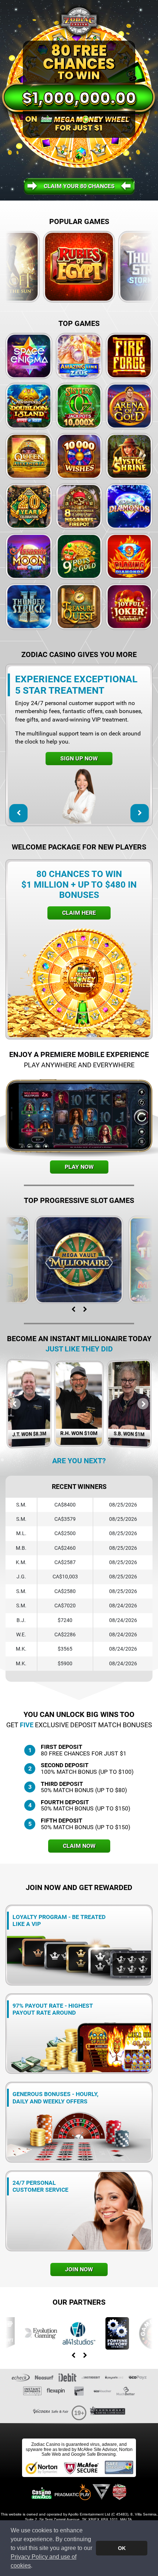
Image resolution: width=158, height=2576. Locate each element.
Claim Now (79, 1846)
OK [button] (122, 2548)
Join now (79, 2269)
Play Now (79, 1167)
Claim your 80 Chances (79, 186)
